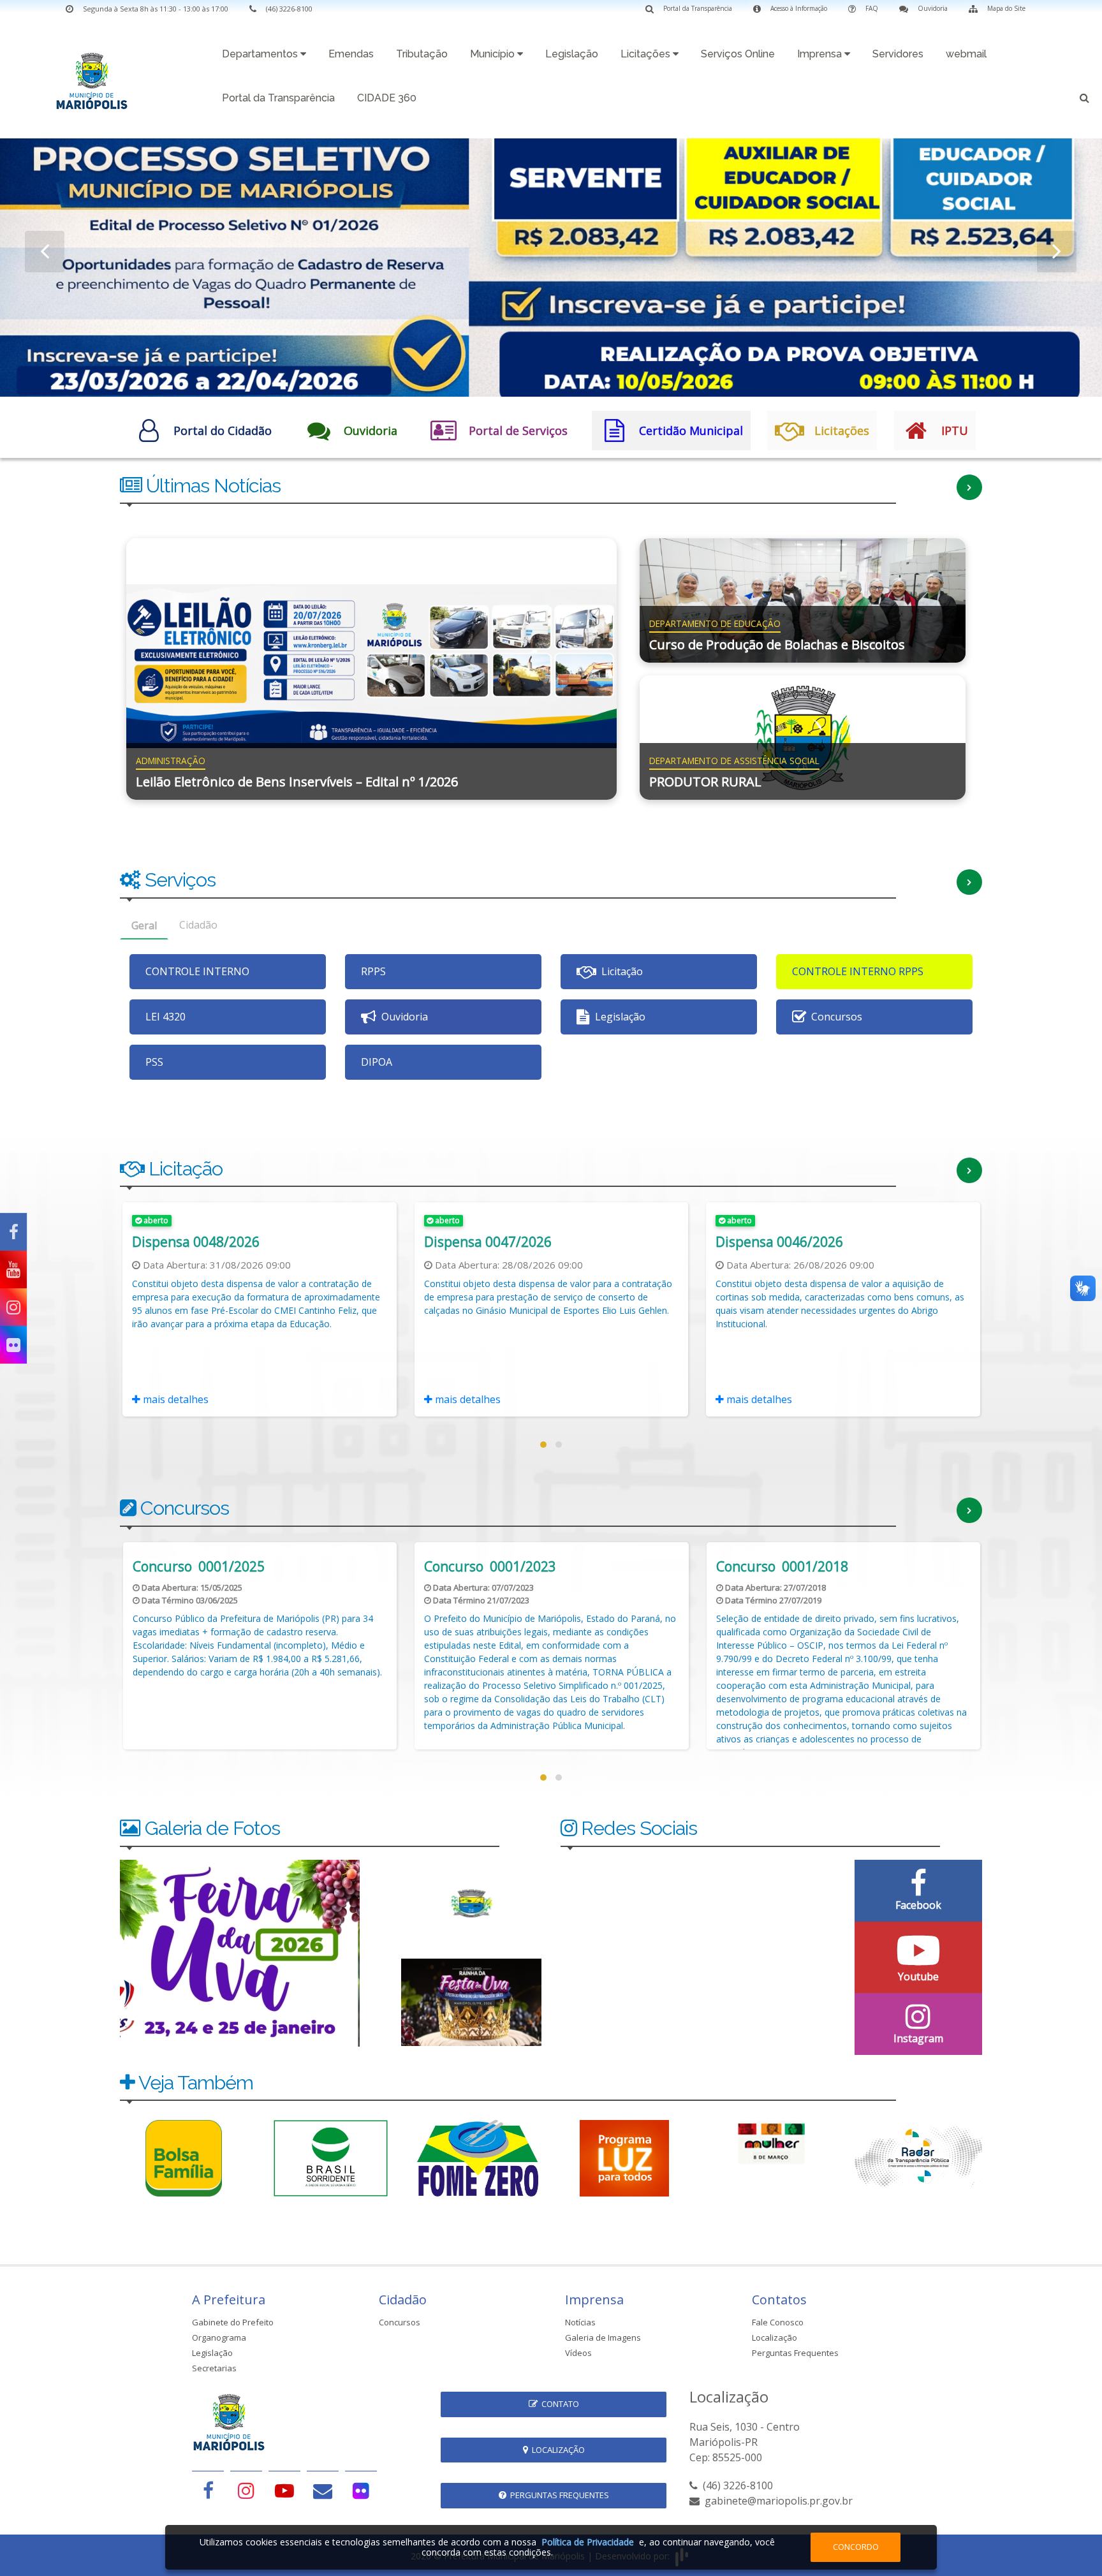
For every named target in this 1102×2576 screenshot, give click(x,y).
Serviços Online (738, 54)
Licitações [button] (647, 54)
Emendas (351, 54)
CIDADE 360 (387, 98)
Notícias (580, 2322)
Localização (775, 2337)
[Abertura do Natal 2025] (240, 1952)
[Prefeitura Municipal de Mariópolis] (92, 77)
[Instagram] (13, 1307)
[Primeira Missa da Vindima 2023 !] (471, 2001)
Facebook (918, 1905)
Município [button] (494, 54)
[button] (1084, 100)
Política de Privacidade (588, 2542)
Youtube (918, 1976)
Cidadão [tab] (198, 925)
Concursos (400, 2322)
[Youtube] (13, 1270)
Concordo (856, 2547)
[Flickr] (13, 1345)
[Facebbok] (208, 2490)
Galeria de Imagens (603, 2337)
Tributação (422, 54)
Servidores (898, 54)
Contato (558, 2404)
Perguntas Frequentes (795, 2353)
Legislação (572, 54)
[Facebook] (13, 1232)
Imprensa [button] (821, 54)
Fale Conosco (778, 2322)
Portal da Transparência (278, 98)
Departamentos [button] (261, 54)
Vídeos (578, 2353)
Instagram (918, 2038)
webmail (966, 54)
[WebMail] (323, 2490)
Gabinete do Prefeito (233, 2322)
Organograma (219, 2337)
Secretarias (214, 2368)
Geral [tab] (144, 925)
